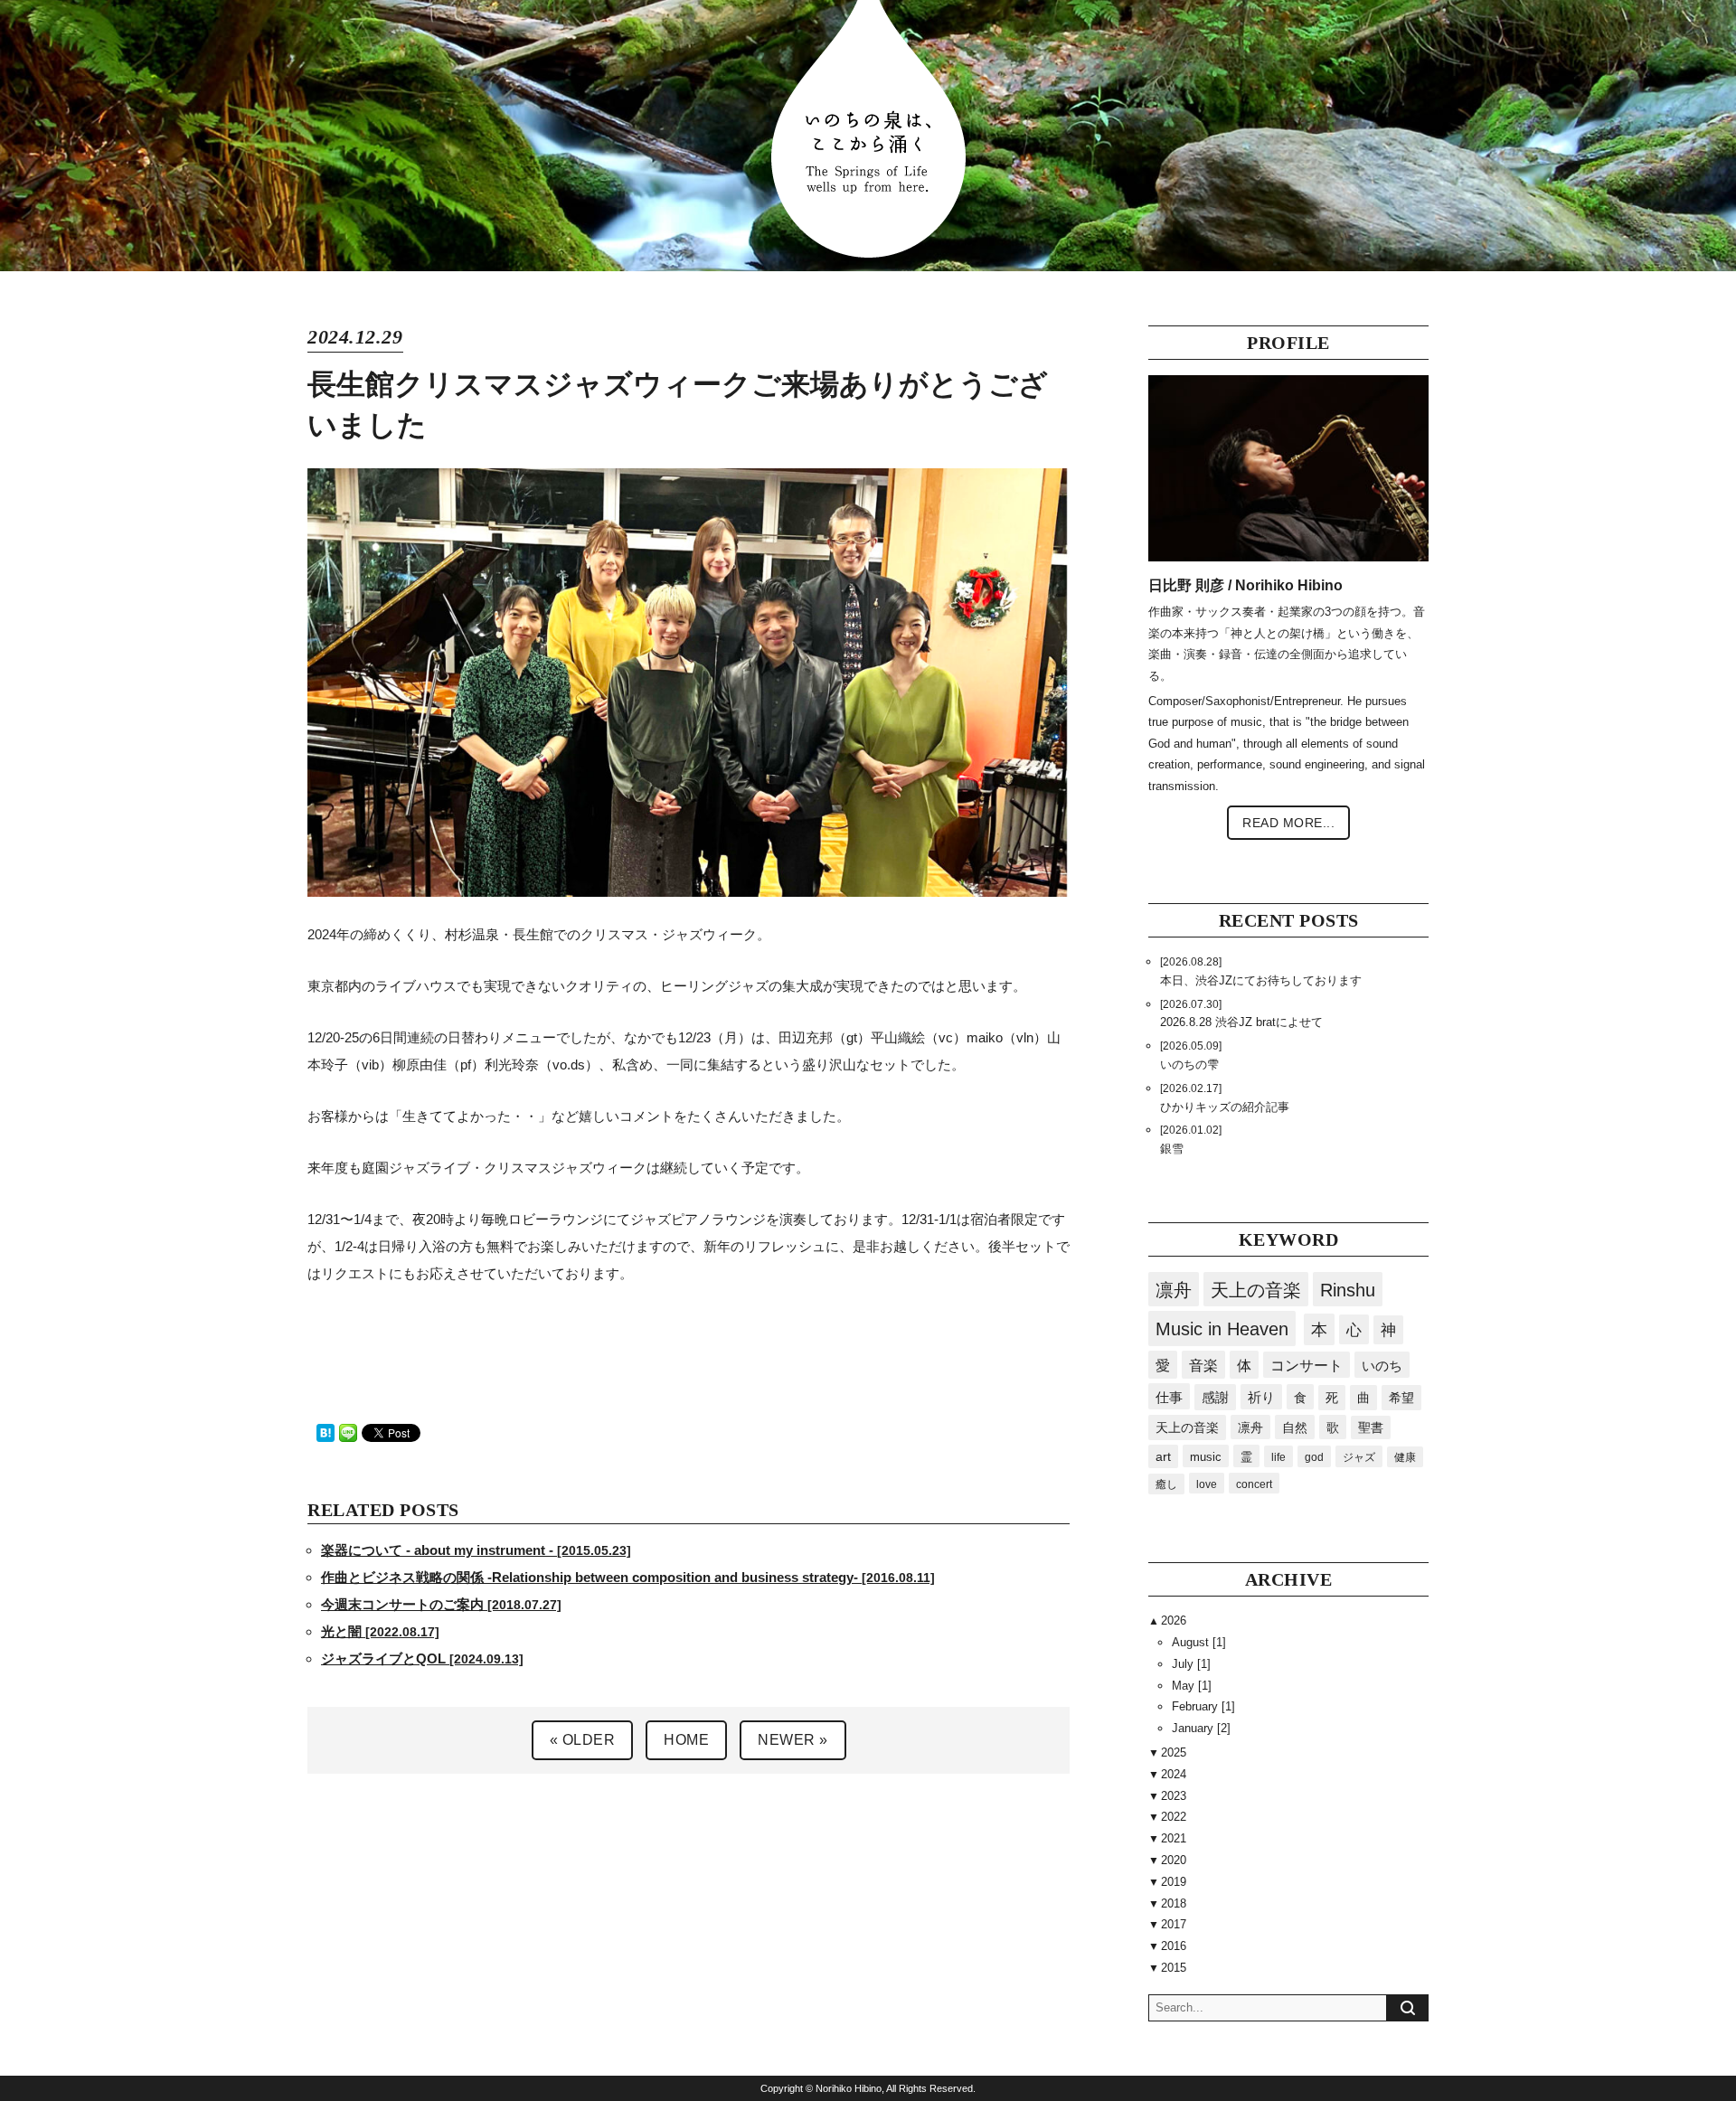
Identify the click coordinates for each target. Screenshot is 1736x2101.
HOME (686, 1740)
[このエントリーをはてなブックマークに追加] (325, 1432)
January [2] (1201, 1728)
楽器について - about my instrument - (476, 1550)
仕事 (1169, 1397)
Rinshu (1348, 1290)
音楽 (1203, 1365)
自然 (1295, 1427)
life (1278, 1457)
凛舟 (1174, 1290)
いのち (1382, 1366)
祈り (1261, 1398)
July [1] (1191, 1664)
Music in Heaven (1222, 1329)
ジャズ (1359, 1457)
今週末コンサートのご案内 (441, 1604)
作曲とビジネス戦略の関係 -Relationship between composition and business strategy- (628, 1577)
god (1314, 1457)
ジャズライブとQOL (422, 1658)
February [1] (1203, 1706)
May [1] (1192, 1686)
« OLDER (583, 1740)
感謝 (1215, 1397)
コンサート (1307, 1366)
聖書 (1371, 1428)
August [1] (1199, 1642)
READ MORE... (1288, 823)
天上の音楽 (1256, 1290)
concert (1254, 1484)
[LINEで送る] (348, 1432)
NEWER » (793, 1740)
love (1207, 1484)
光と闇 (380, 1631)
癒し (1166, 1484)
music (1206, 1457)
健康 (1405, 1457)
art (1163, 1457)
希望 (1401, 1398)
